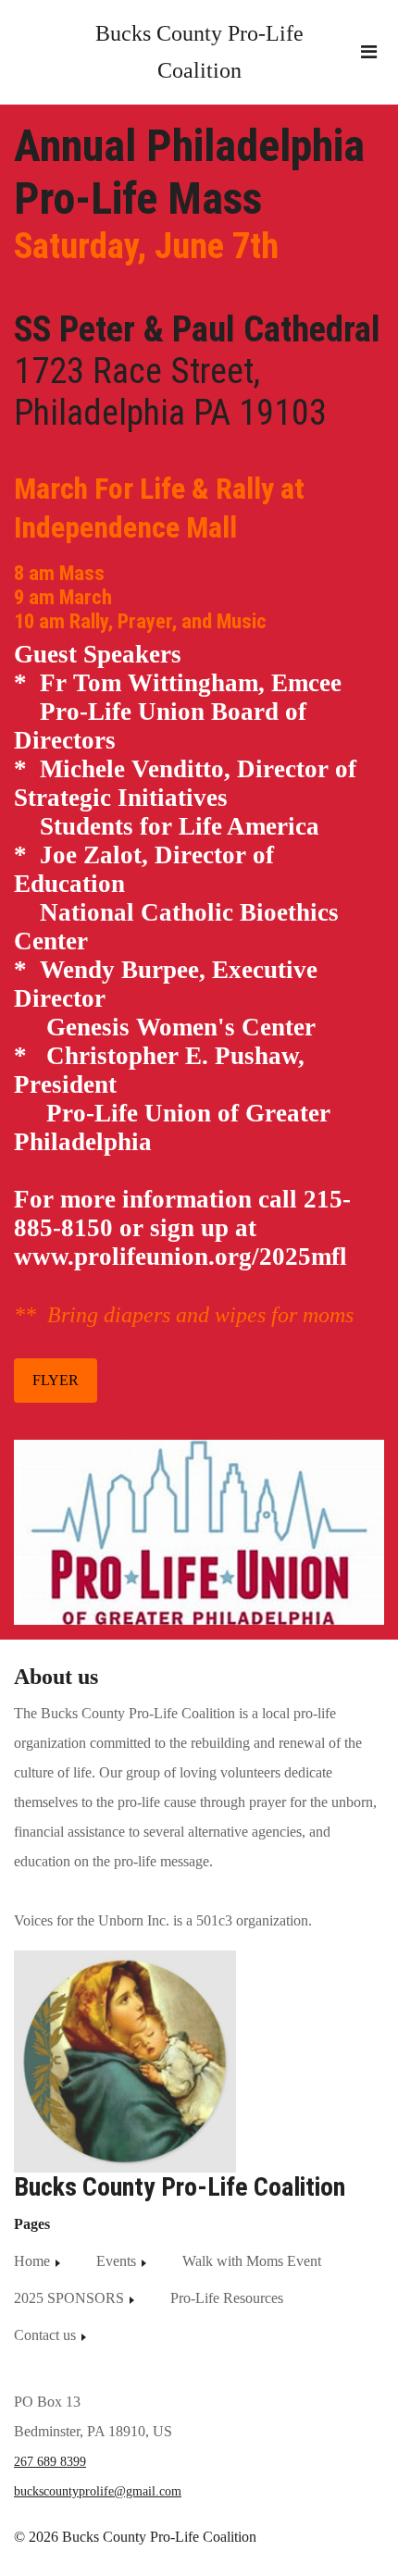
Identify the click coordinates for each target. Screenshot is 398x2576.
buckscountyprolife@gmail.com (98, 2491)
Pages (32, 2224)
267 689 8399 (50, 2462)
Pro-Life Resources (227, 2298)
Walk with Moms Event (252, 2261)
